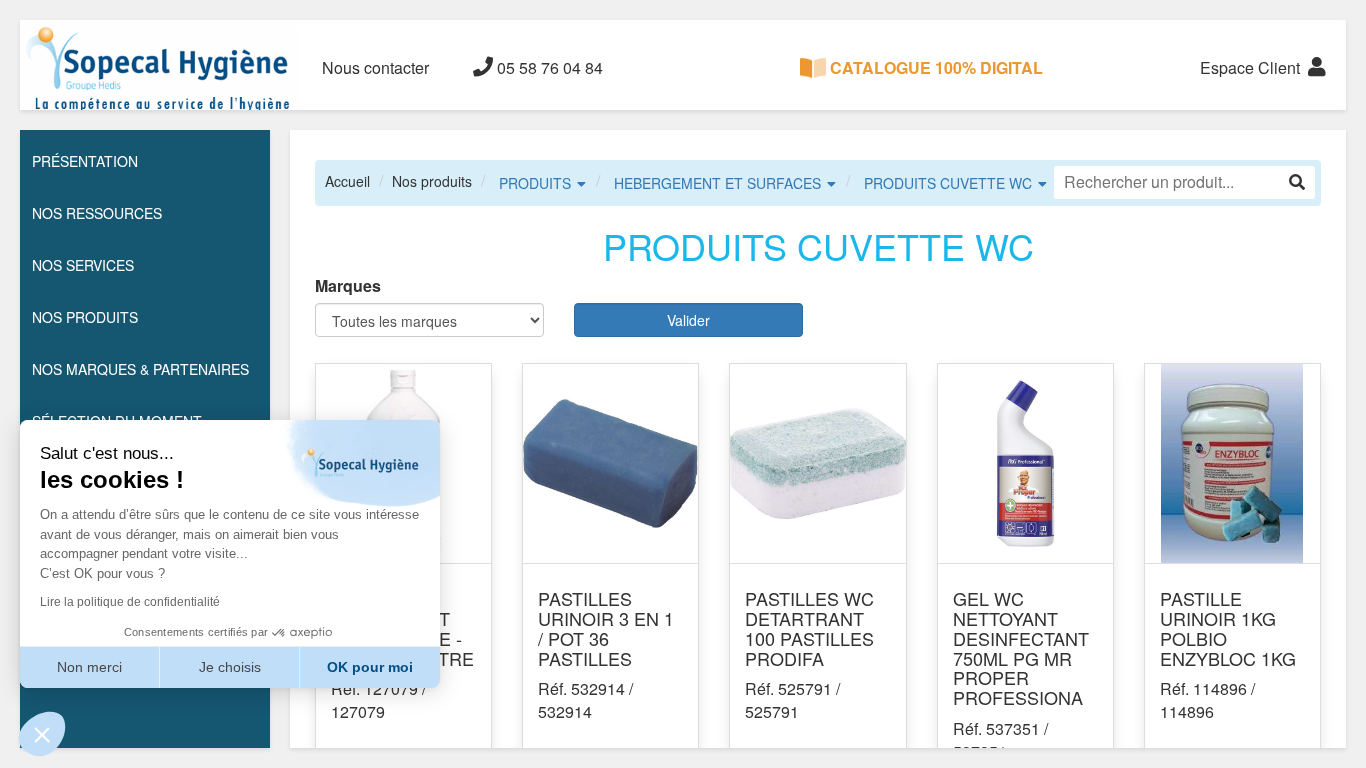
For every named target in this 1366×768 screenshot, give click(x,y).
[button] (42, 734)
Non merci (89, 667)
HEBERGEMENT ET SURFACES (717, 183)
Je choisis (230, 667)
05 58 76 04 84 (548, 67)
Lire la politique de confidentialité (130, 602)
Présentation (85, 161)
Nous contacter (375, 67)
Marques (348, 286)
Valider (688, 320)
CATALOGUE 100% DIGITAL (934, 67)
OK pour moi (370, 667)
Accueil (347, 181)
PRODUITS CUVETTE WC (948, 183)
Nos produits (432, 181)
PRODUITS (535, 183)
